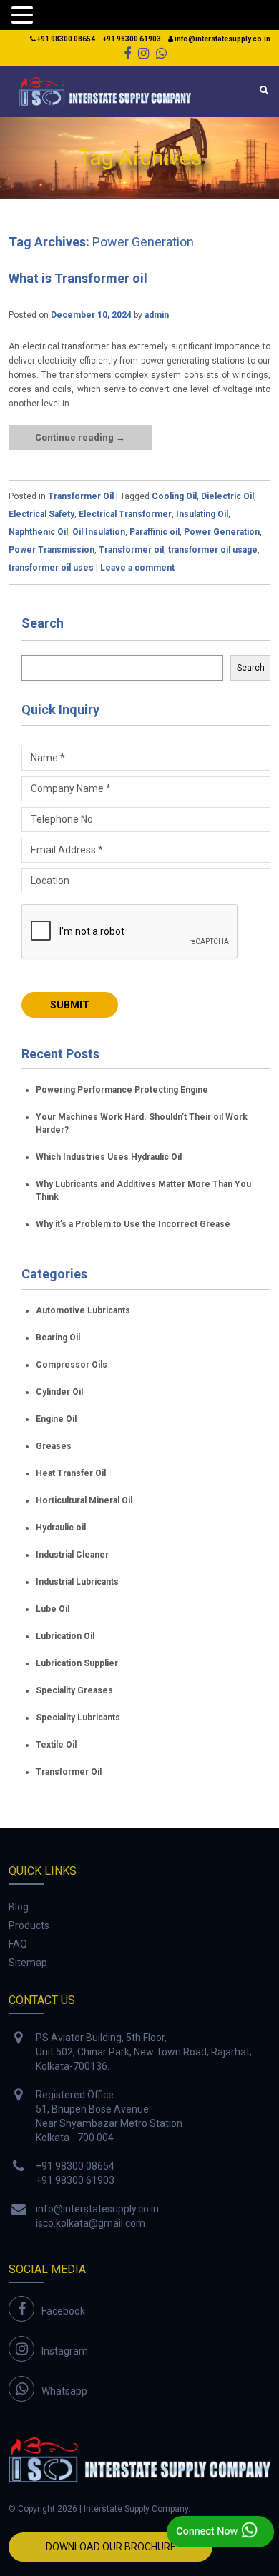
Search (43, 623)
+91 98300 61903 (132, 39)
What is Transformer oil (78, 278)
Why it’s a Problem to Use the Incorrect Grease (133, 1224)
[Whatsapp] (161, 53)
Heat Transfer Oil (71, 1473)
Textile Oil (56, 1745)
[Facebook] (127, 53)
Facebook (63, 2311)
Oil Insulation (99, 532)
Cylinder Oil (59, 1392)
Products (29, 1925)
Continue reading (80, 437)
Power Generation (222, 532)
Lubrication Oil (65, 1636)
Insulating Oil (202, 514)
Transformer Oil (81, 496)
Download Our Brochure (111, 2547)
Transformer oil (131, 550)
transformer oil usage (213, 550)
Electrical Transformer (125, 514)
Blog (19, 1907)
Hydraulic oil (61, 1528)
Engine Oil (56, 1419)
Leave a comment (137, 568)
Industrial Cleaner (72, 1555)
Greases (54, 1446)
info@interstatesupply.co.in (222, 39)
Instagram (65, 2351)
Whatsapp (64, 2391)
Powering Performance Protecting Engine (122, 1090)
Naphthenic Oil (38, 532)
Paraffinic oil (155, 532)
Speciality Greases (74, 1690)
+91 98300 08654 (65, 39)
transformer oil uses (51, 568)
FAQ (18, 1944)
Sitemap (28, 1963)
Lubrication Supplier (77, 1663)
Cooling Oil (174, 496)
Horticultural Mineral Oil (84, 1500)
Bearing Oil (58, 1338)
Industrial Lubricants (77, 1582)
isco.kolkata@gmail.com (90, 2223)
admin (157, 315)
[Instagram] (143, 53)
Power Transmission (52, 550)
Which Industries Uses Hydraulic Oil (109, 1157)
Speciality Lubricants (78, 1718)
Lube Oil (53, 1609)
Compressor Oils (72, 1365)
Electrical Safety (41, 514)
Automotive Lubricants (83, 1310)
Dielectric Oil (227, 496)
